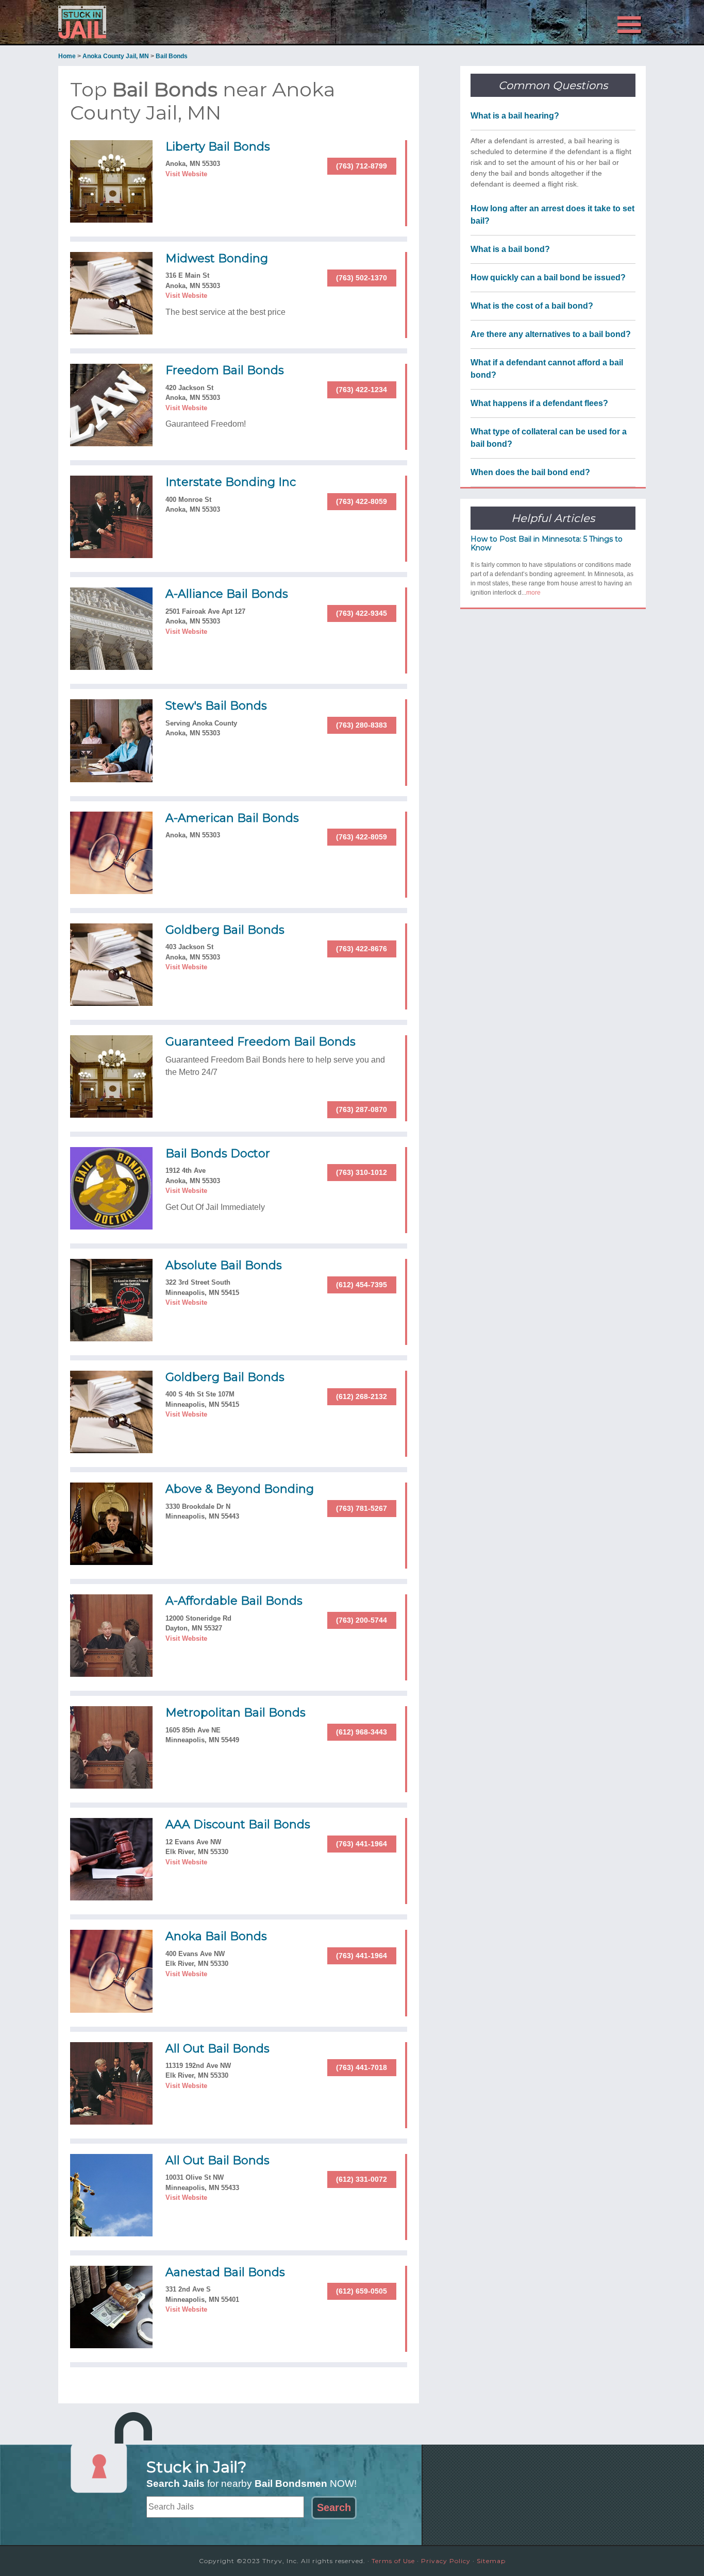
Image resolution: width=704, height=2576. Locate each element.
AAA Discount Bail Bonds (238, 1824)
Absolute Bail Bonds (224, 1265)
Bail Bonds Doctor (218, 1154)
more (533, 593)
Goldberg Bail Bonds (225, 930)
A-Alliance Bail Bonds (227, 594)
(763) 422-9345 (362, 613)
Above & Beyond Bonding (240, 1489)
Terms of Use (393, 2561)
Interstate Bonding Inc (231, 482)
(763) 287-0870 (362, 1109)
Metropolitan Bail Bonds (236, 1713)
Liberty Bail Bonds (218, 147)
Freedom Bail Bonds (225, 370)
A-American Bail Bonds (232, 818)
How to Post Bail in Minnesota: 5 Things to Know (547, 543)
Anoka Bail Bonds (216, 1936)
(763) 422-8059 (362, 501)
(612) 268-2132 (362, 1396)
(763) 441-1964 (362, 1844)
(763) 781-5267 (362, 1508)
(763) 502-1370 (362, 278)
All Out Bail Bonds (217, 2049)
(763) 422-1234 (362, 390)
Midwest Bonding (217, 258)
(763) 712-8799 (362, 166)
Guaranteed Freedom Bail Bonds (261, 1042)
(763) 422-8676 (362, 949)
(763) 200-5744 (362, 1620)
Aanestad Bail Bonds (225, 2272)
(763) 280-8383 (362, 725)
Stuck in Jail (151, 22)
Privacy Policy (446, 2561)
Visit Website (186, 174)
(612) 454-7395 (362, 1285)
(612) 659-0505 (362, 2291)
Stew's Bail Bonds (216, 706)
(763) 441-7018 (362, 2067)
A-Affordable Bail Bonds (234, 1601)
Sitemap (491, 2561)
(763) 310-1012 (362, 1172)
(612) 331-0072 (362, 2179)
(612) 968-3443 (362, 1732)
